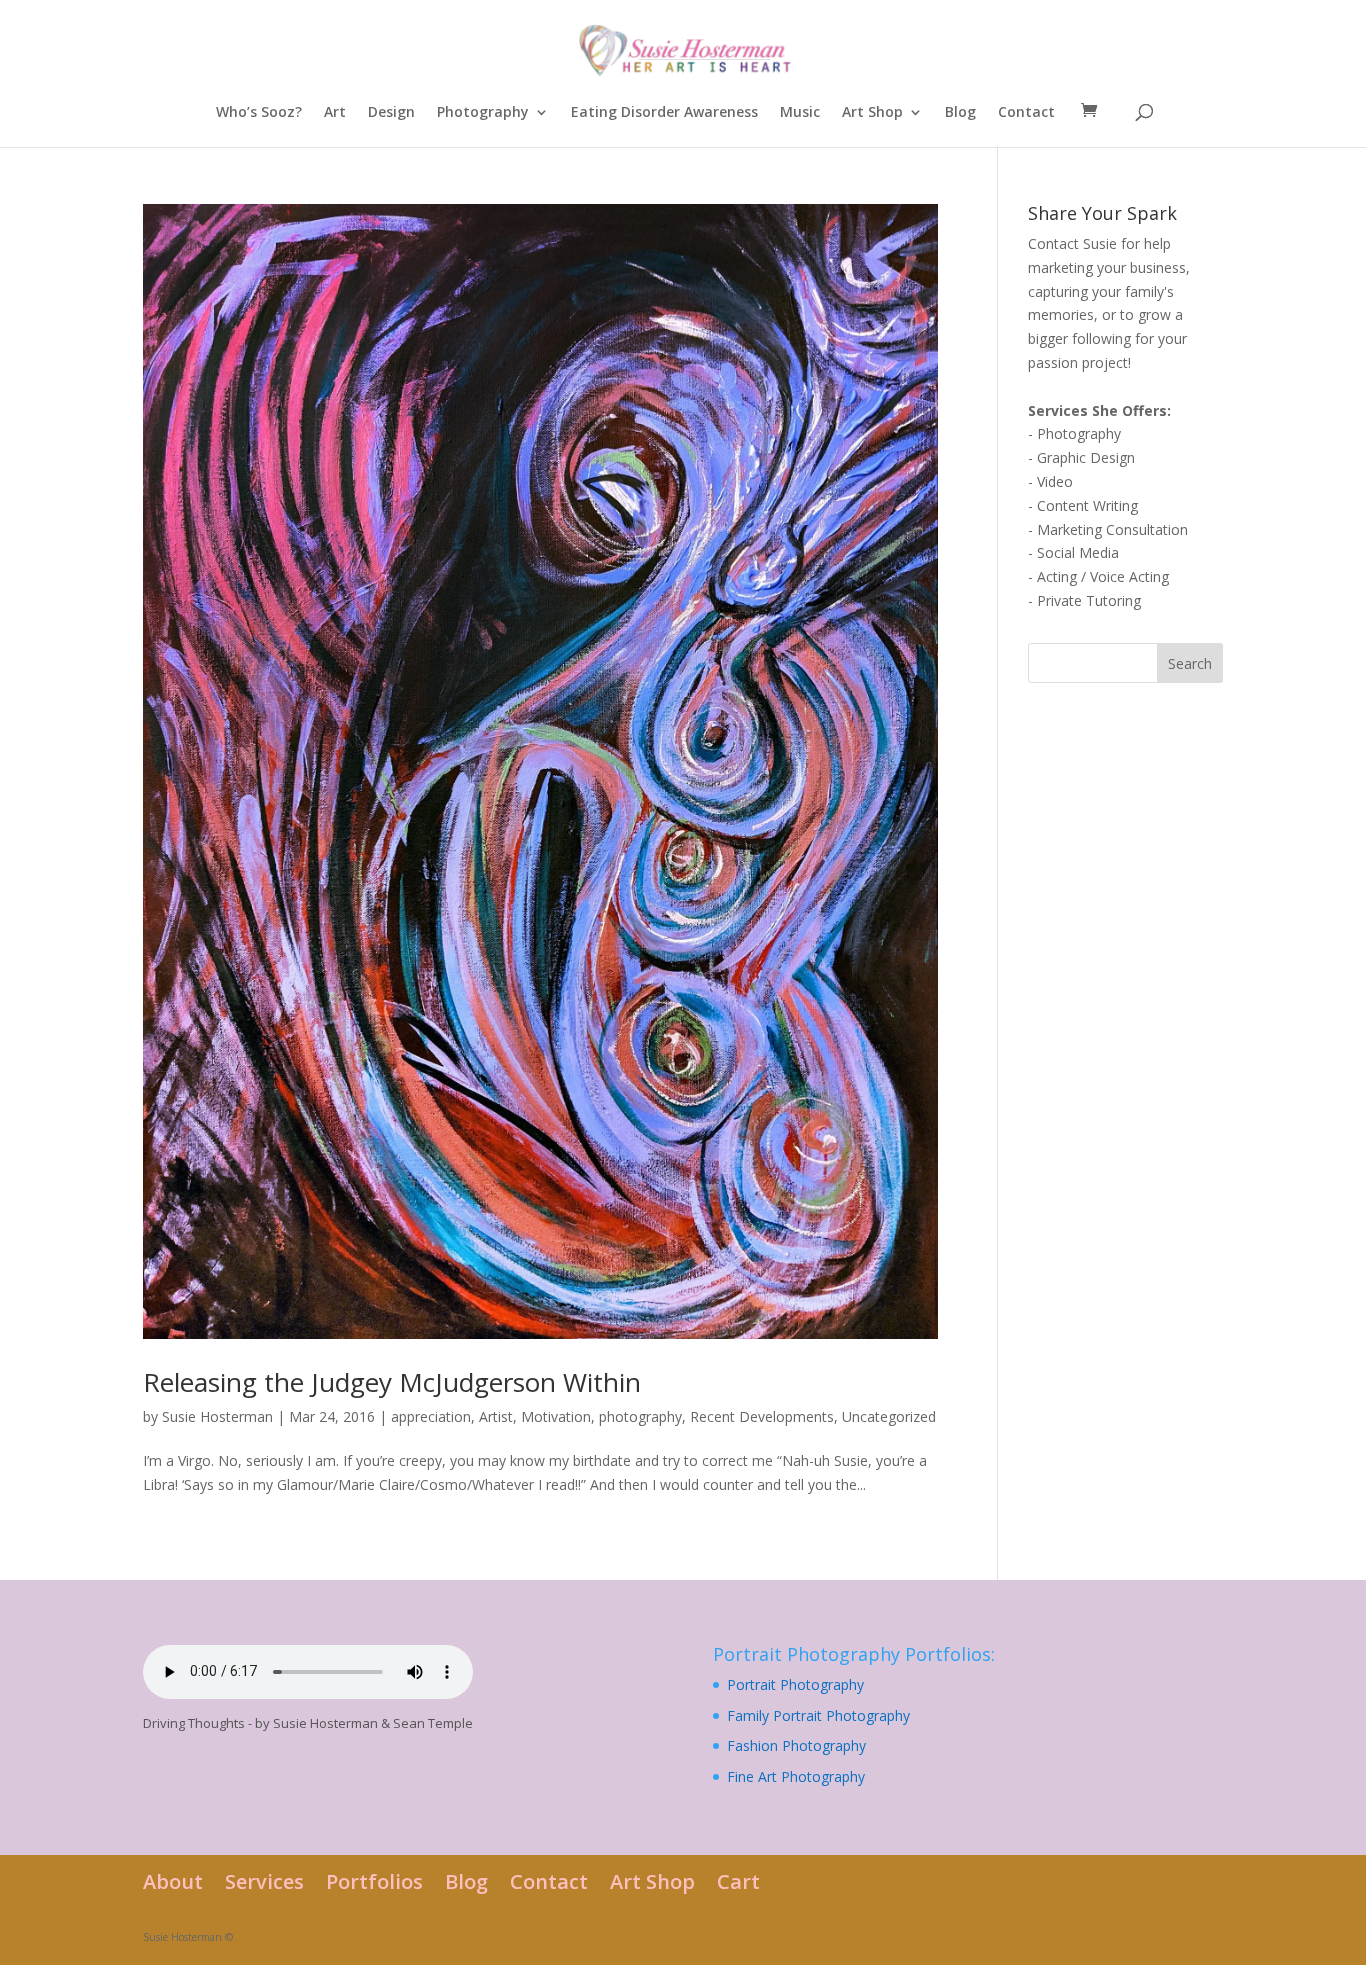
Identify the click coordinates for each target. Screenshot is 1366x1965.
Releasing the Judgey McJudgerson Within (392, 1382)
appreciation (431, 1416)
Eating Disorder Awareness (664, 113)
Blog (960, 113)
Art (335, 113)
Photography (483, 113)
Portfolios (374, 1881)
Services (264, 1881)
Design (391, 113)
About (173, 1881)
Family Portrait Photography (818, 1715)
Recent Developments (762, 1416)
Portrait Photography (795, 1684)
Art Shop (872, 113)
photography (640, 1416)
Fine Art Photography (796, 1776)
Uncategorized (889, 1416)
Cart (738, 1881)
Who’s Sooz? (259, 113)
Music (800, 113)
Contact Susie (1072, 243)
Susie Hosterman (217, 1416)
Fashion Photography (796, 1745)
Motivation (556, 1416)
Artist (496, 1416)
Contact (1026, 113)
